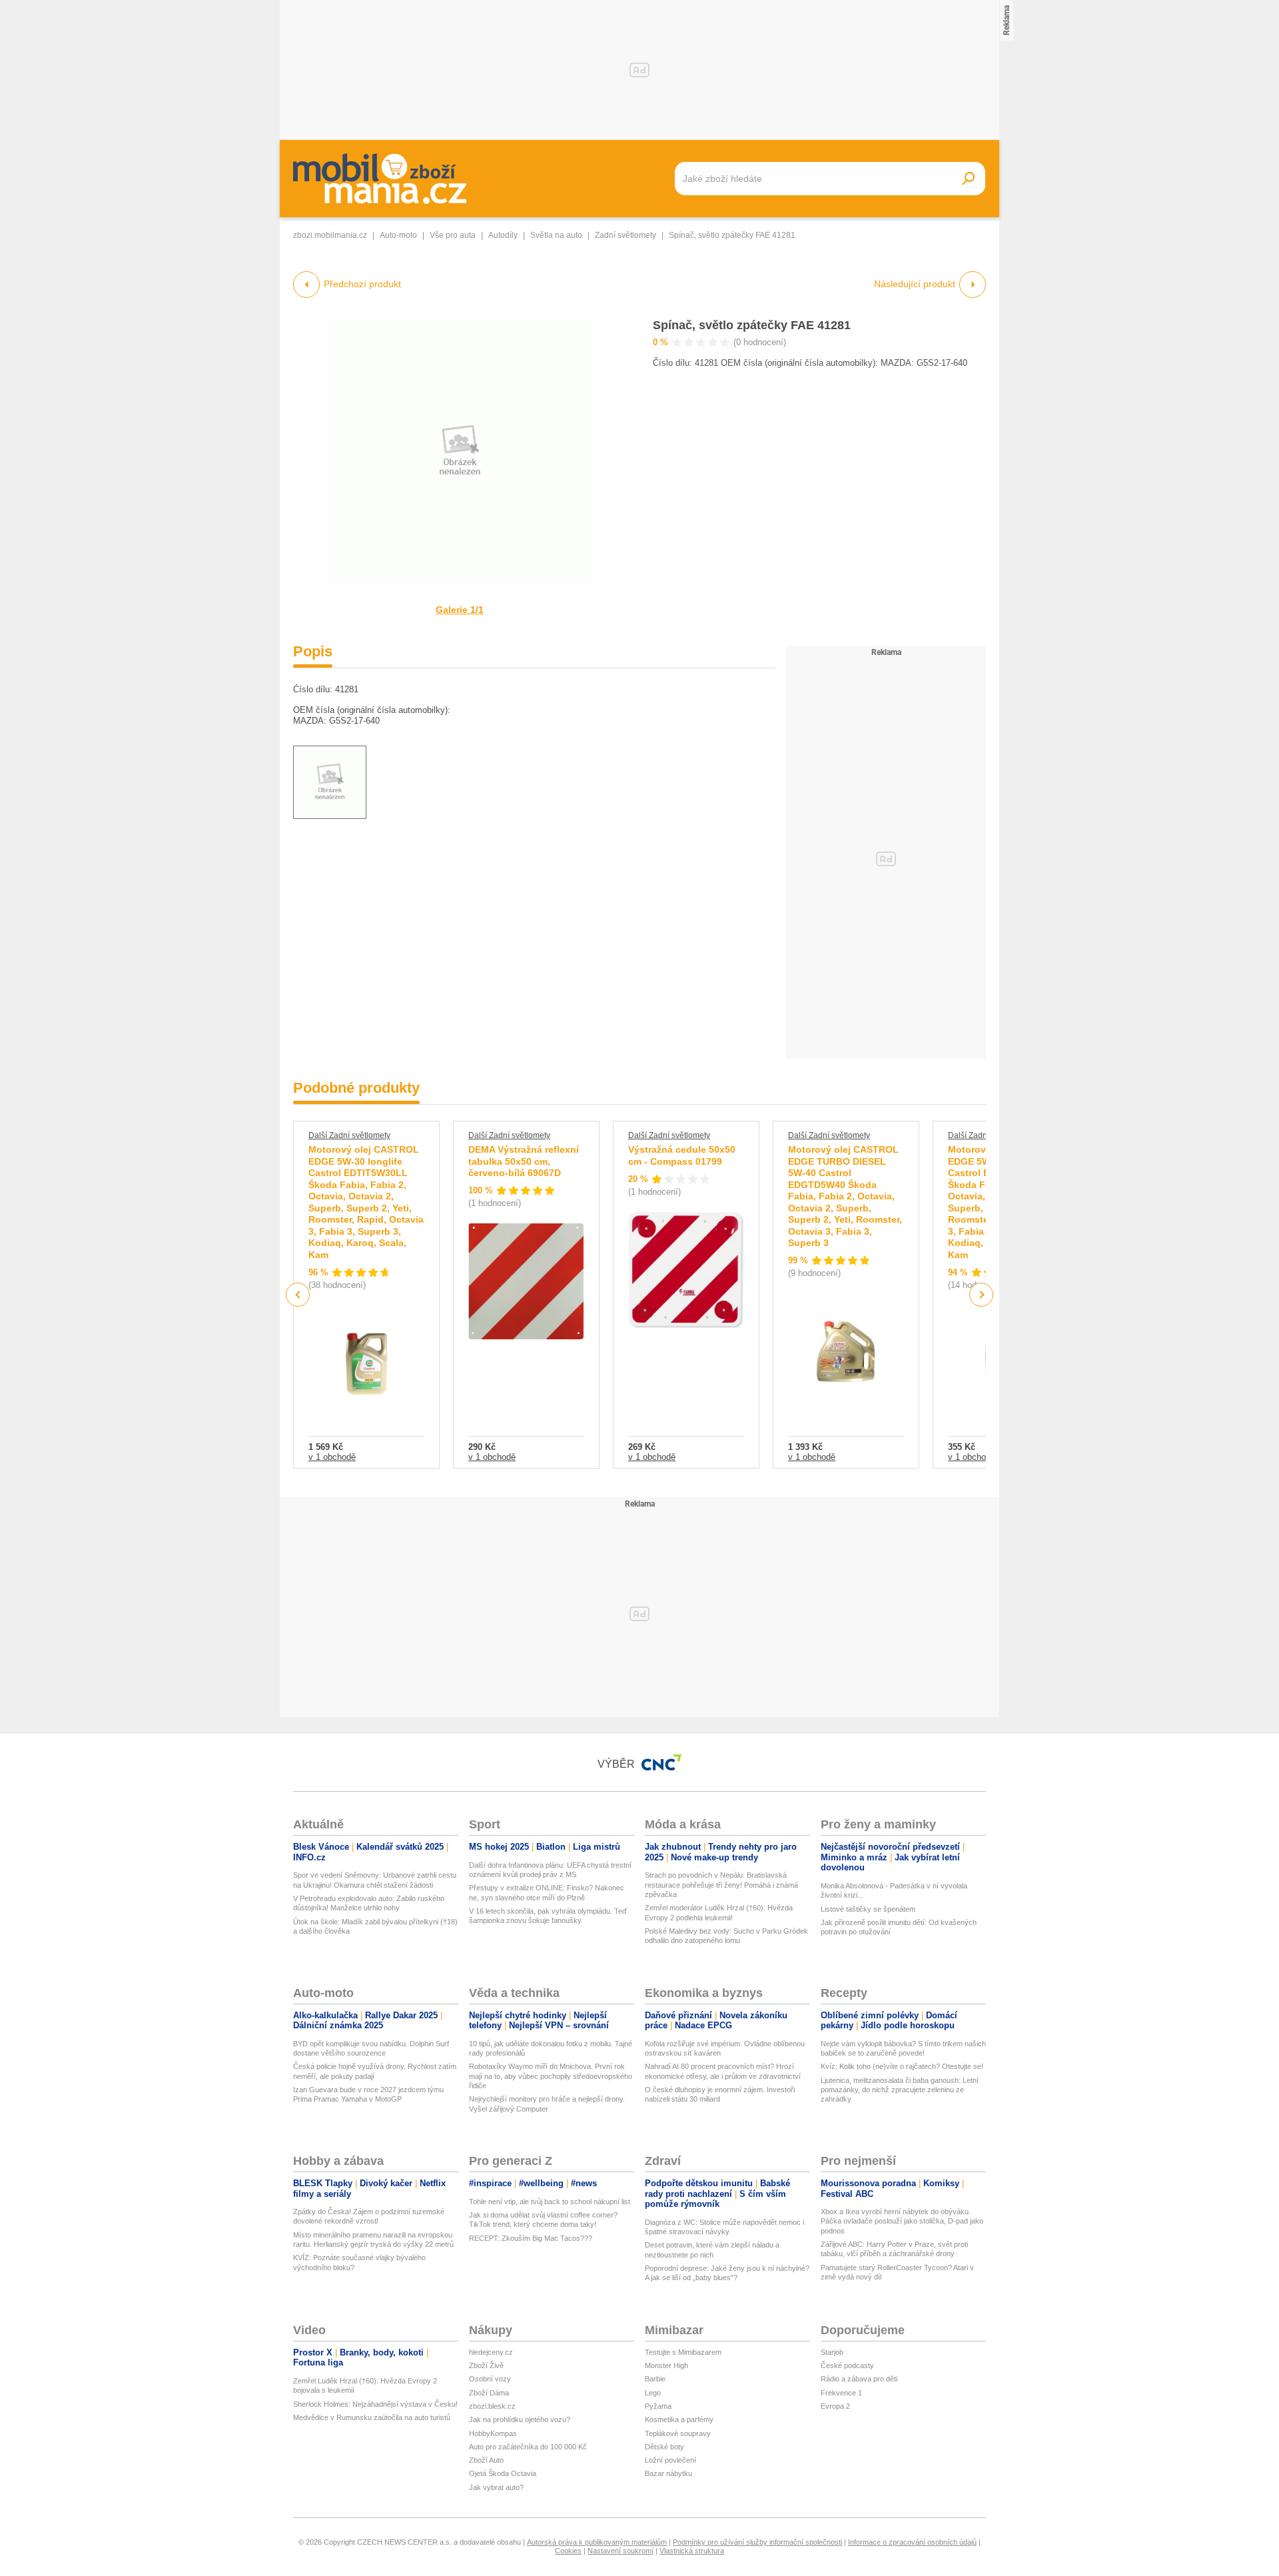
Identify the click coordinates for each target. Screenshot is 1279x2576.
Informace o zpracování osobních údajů (912, 2542)
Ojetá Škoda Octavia (503, 2473)
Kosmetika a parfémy (679, 2419)
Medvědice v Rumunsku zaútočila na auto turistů (372, 2417)
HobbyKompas (493, 2433)
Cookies (568, 2551)
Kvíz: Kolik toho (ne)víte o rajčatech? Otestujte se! (902, 2066)
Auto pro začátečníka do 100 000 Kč (528, 2447)
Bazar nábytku (668, 2473)
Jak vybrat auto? (496, 2487)
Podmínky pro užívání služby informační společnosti (757, 2542)
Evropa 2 (835, 2406)
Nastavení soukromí (621, 2551)
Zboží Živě (486, 2365)
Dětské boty (664, 2447)
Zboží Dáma (489, 2393)
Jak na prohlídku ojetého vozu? (520, 2419)
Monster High (666, 2365)
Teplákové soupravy (678, 2433)
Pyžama (658, 2406)
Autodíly (503, 235)
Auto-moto (398, 235)
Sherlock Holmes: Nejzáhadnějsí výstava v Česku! (375, 2404)
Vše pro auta (453, 235)
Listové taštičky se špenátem (868, 1909)
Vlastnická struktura (692, 2551)
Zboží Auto (486, 2460)
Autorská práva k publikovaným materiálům (597, 2542)
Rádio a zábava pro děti (859, 2379)
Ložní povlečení (670, 2460)
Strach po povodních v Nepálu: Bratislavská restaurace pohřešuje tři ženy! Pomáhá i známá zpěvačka (721, 1885)
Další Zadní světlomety (349, 1135)
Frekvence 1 (841, 2393)
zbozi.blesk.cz (492, 2406)
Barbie (655, 2379)
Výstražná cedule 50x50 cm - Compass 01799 (682, 1155)
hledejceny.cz (491, 2352)
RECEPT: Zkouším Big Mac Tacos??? (531, 2238)
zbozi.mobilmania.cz (330, 235)
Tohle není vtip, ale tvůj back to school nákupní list (550, 2202)
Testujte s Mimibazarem (683, 2352)
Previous (298, 1294)
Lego (653, 2393)
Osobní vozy (490, 2379)
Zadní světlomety (626, 235)
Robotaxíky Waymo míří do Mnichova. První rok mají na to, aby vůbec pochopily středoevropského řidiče (551, 2076)
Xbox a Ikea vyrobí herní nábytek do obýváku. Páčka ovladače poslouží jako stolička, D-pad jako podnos (902, 2221)
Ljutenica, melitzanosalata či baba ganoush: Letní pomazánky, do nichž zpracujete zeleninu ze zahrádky (900, 2090)
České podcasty (847, 2365)
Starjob (832, 2352)
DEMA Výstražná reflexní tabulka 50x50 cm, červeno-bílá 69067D (524, 1161)
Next (982, 1295)
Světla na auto (556, 235)
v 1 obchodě (332, 1457)
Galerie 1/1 (460, 610)
